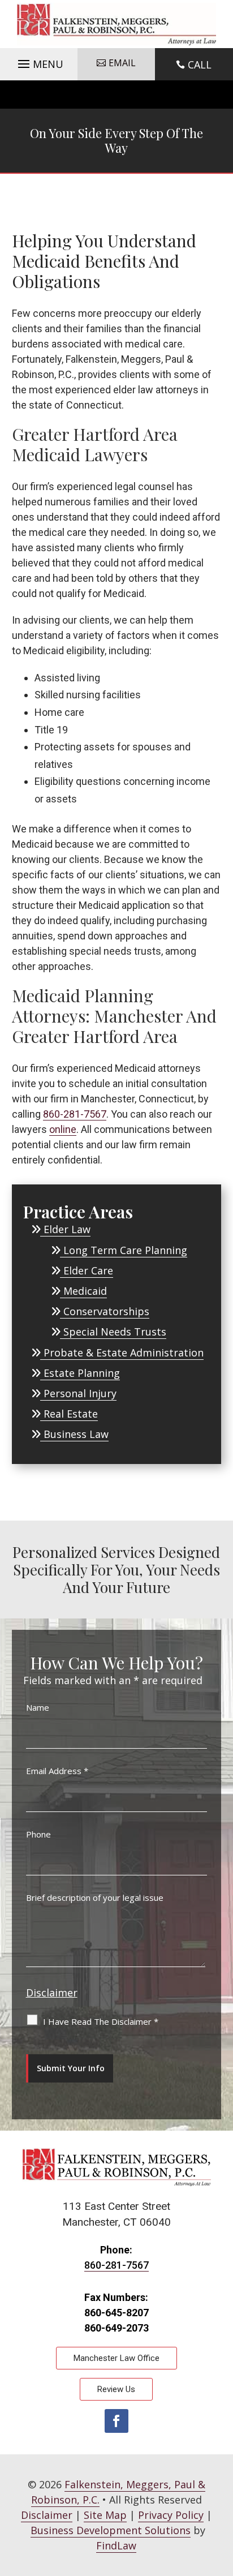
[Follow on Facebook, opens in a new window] (116, 2421)
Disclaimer (52, 1993)
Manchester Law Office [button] (116, 2358)
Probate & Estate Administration (124, 1353)
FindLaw (116, 2545)
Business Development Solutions (111, 2530)
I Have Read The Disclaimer (101, 2021)
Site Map (105, 2515)
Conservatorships (106, 1311)
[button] (39, 61)
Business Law (76, 1434)
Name (38, 1707)
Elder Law (67, 1229)
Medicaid (85, 1291)
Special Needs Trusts (115, 1332)
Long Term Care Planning (125, 1250)
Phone (38, 1834)
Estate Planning (82, 1373)
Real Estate (71, 1414)
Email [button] (122, 63)
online (63, 1129)
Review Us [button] (116, 2389)
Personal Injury (80, 1393)
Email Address (57, 1771)
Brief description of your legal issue (95, 1897)
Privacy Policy (171, 2515)
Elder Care (88, 1270)
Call (200, 65)
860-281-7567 (75, 1114)
